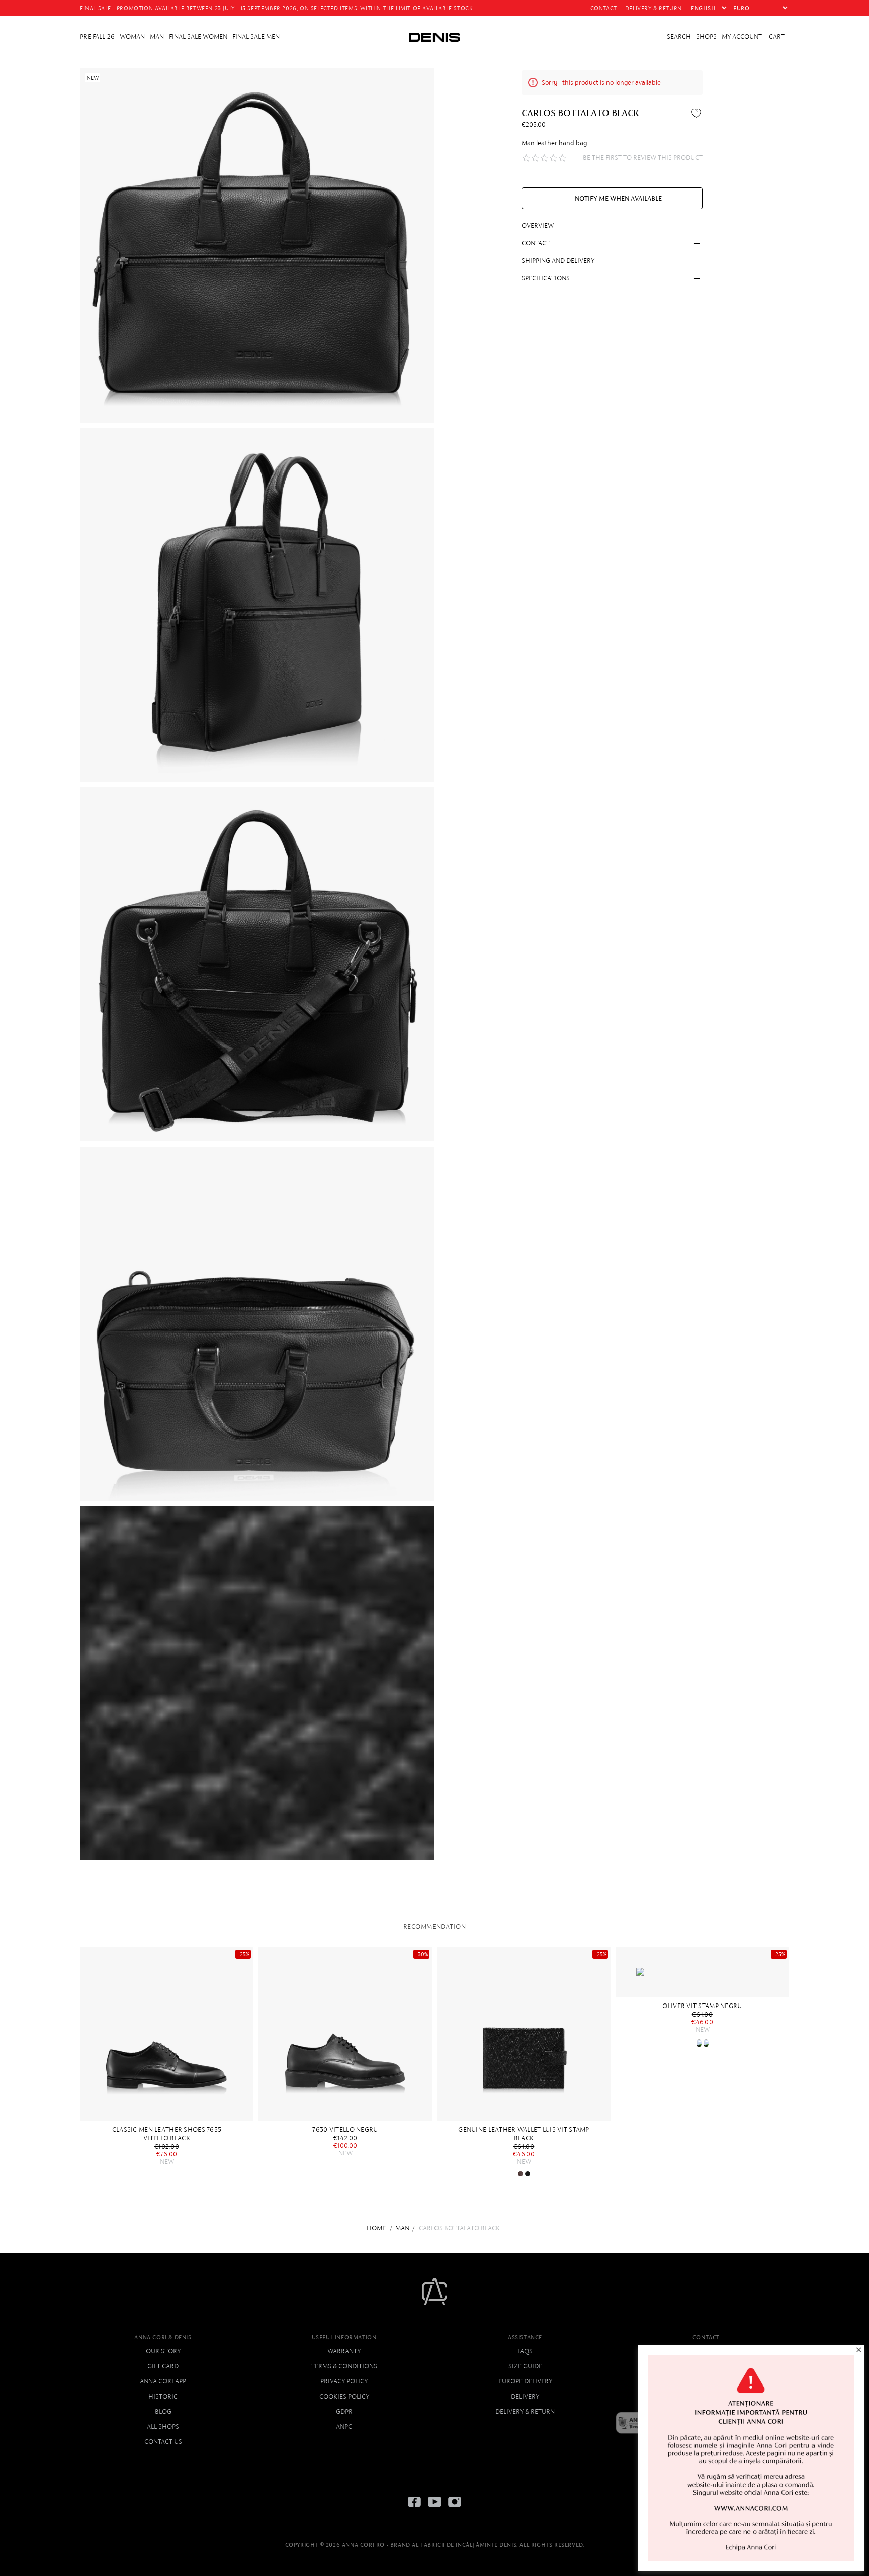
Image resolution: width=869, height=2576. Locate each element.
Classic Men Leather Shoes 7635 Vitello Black (167, 2134)
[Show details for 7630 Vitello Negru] (345, 2034)
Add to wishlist (698, 113)
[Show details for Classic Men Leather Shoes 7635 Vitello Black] (167, 2034)
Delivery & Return (525, 2411)
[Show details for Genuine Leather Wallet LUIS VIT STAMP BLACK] (524, 2034)
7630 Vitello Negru (345, 2129)
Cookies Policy (344, 2396)
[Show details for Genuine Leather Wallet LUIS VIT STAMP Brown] (520, 2174)
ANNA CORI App (163, 2381)
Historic (163, 2396)
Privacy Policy (344, 2381)
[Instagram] (455, 2509)
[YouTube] (434, 2509)
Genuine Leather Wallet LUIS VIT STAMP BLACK (524, 2134)
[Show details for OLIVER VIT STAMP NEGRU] (702, 1972)
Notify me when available (618, 198)
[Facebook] (414, 2509)
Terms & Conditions (344, 2366)
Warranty (344, 2351)
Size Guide (525, 2366)
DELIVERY (525, 2396)
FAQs (525, 2351)
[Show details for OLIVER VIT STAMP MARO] (699, 2043)
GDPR (344, 2411)
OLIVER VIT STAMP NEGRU (702, 2006)
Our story (163, 2351)
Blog (163, 2411)
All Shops (163, 2426)
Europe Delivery (525, 2381)
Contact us (163, 2442)
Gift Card (163, 2366)
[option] (169, 2056)
